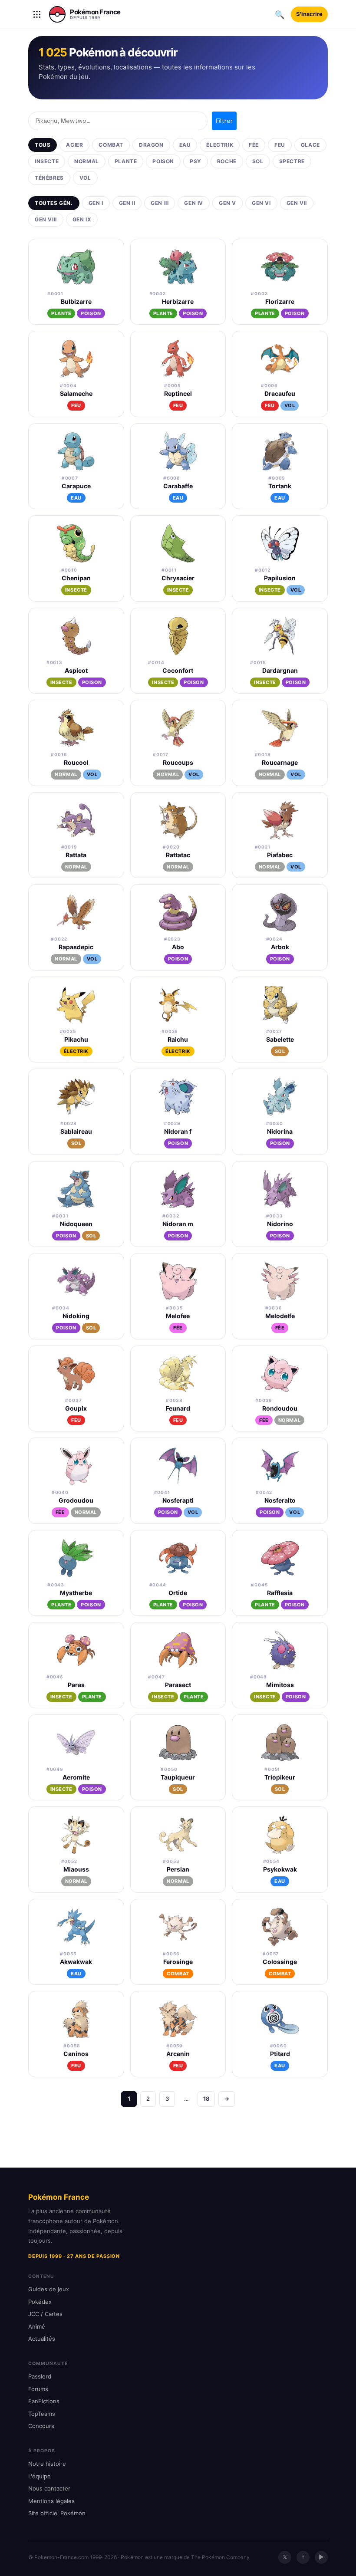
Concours (41, 2426)
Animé (37, 2326)
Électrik (220, 145)
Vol (85, 178)
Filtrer (224, 121)
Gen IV (194, 203)
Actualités (42, 2339)
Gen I (96, 203)
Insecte (47, 161)
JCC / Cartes (45, 2314)
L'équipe (40, 2476)
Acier (74, 145)
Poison (163, 161)
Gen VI (261, 203)
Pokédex (40, 2302)
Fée (254, 145)
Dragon (151, 145)
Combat (111, 145)
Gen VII (297, 203)
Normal (87, 161)
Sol (258, 161)
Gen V (227, 203)
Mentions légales (51, 2501)
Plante (126, 161)
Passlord (40, 2376)
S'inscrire (309, 14)
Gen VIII (46, 219)
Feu (280, 145)
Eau (185, 145)
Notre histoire (47, 2464)
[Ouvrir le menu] (37, 14)
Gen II (127, 203)
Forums (38, 2389)
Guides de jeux (49, 2289)
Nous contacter (49, 2488)
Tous (43, 145)
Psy (196, 161)
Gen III (160, 203)
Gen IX (82, 219)
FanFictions (44, 2401)
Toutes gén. (54, 203)
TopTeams (42, 2414)
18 (206, 2099)
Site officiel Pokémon (57, 2513)
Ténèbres (49, 178)
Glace (310, 145)
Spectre (292, 161)
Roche (227, 161)
